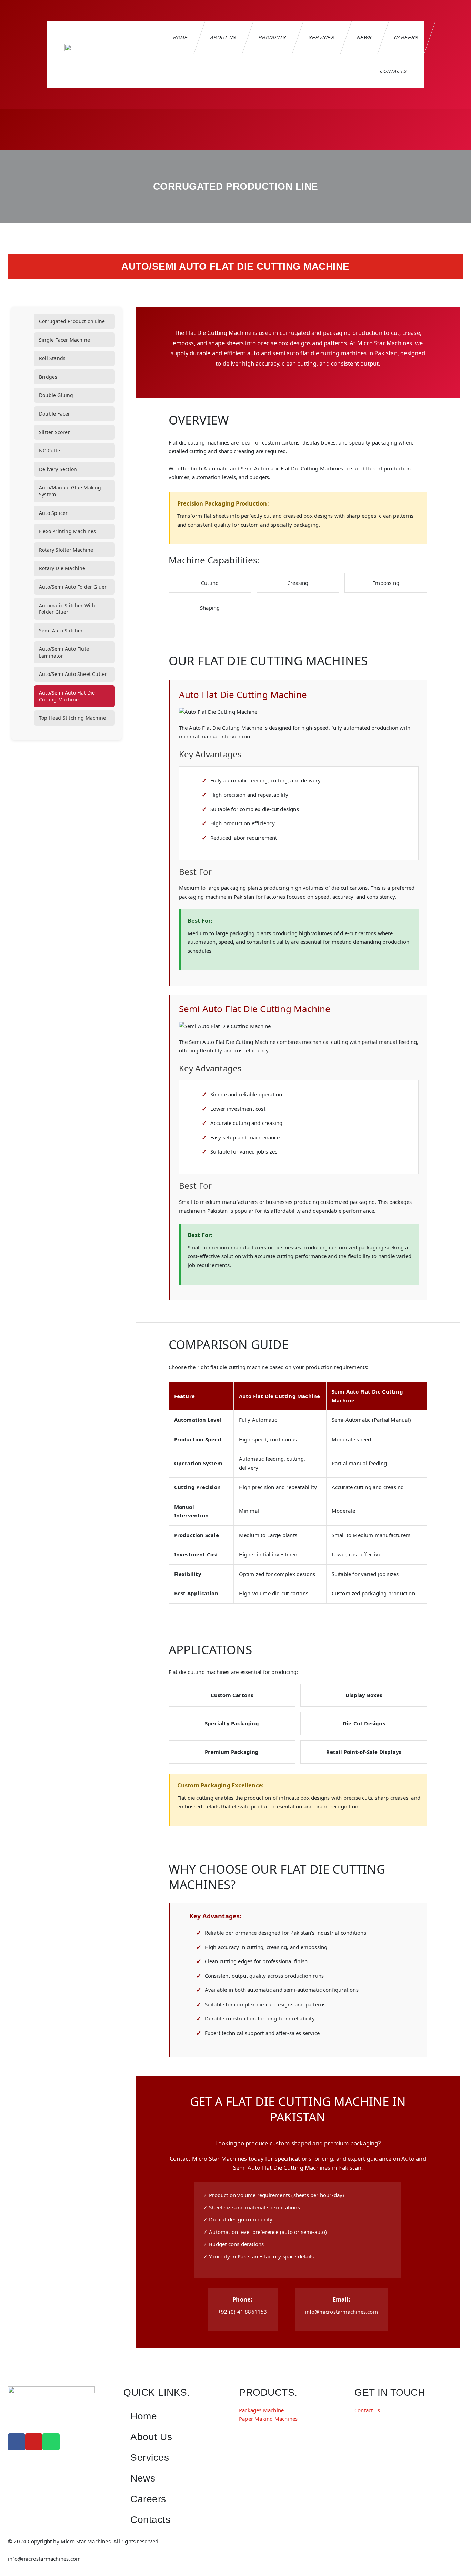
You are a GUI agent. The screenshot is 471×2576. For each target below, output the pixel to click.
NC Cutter (51, 451)
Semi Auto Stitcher (61, 631)
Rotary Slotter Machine (66, 550)
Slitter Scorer (54, 432)
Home (181, 37)
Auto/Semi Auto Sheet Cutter (73, 674)
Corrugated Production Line (72, 321)
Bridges (48, 377)
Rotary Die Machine (62, 568)
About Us (223, 37)
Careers (406, 37)
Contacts (394, 71)
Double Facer (54, 414)
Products (273, 37)
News (364, 37)
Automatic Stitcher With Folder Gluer (67, 609)
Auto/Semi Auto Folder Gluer (73, 587)
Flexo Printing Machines (68, 531)
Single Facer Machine (64, 340)
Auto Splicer (53, 513)
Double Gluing (56, 395)
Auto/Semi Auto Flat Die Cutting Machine (67, 696)
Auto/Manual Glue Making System (70, 491)
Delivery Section (58, 469)
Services (322, 37)
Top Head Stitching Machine (72, 718)
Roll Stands (52, 358)
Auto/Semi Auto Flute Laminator (64, 652)
